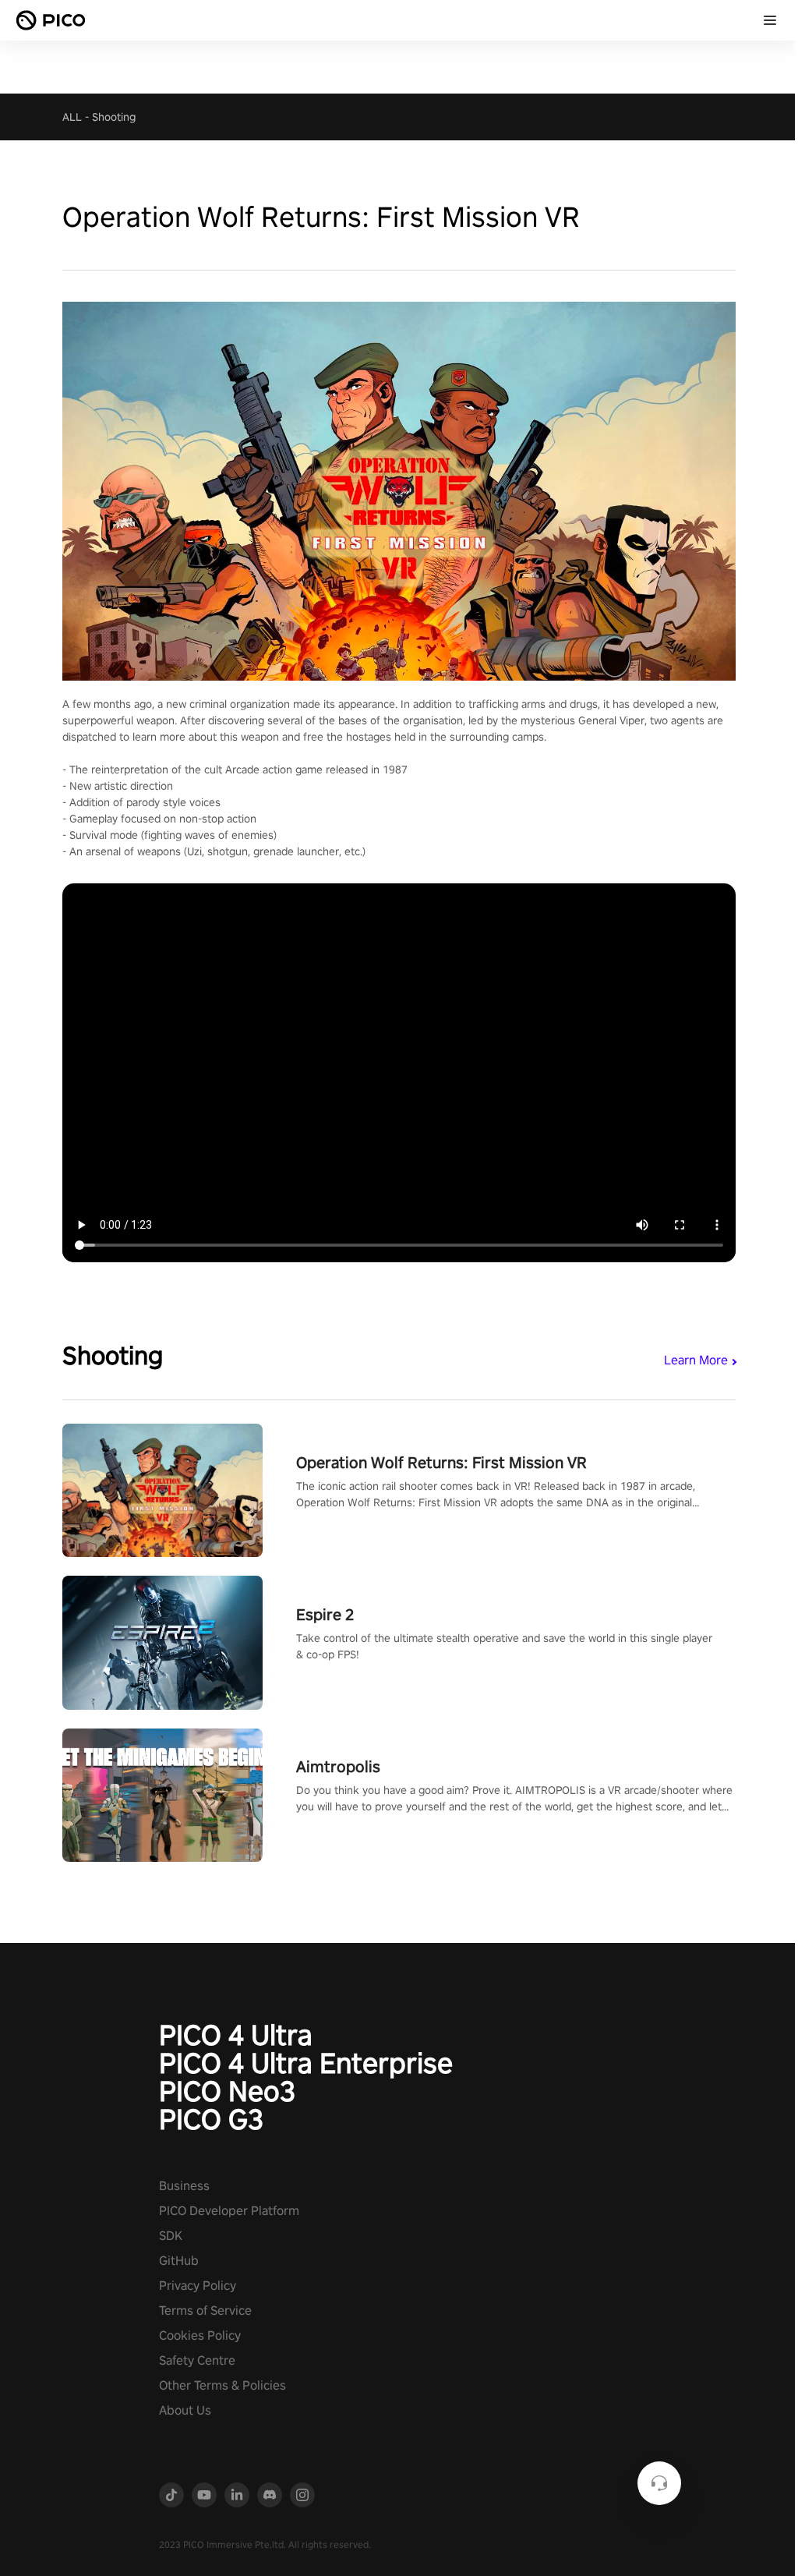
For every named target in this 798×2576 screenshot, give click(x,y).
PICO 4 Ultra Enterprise (306, 2063)
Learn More (696, 1360)
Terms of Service (205, 2311)
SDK (171, 2236)
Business (184, 2186)
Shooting (114, 117)
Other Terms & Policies (222, 2385)
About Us (185, 2410)
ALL (72, 117)
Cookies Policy (200, 2335)
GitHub (179, 2261)
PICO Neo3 (227, 2091)
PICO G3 (211, 2119)
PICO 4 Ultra (236, 2035)
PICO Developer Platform (229, 2211)
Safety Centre (197, 2360)
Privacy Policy (198, 2286)
